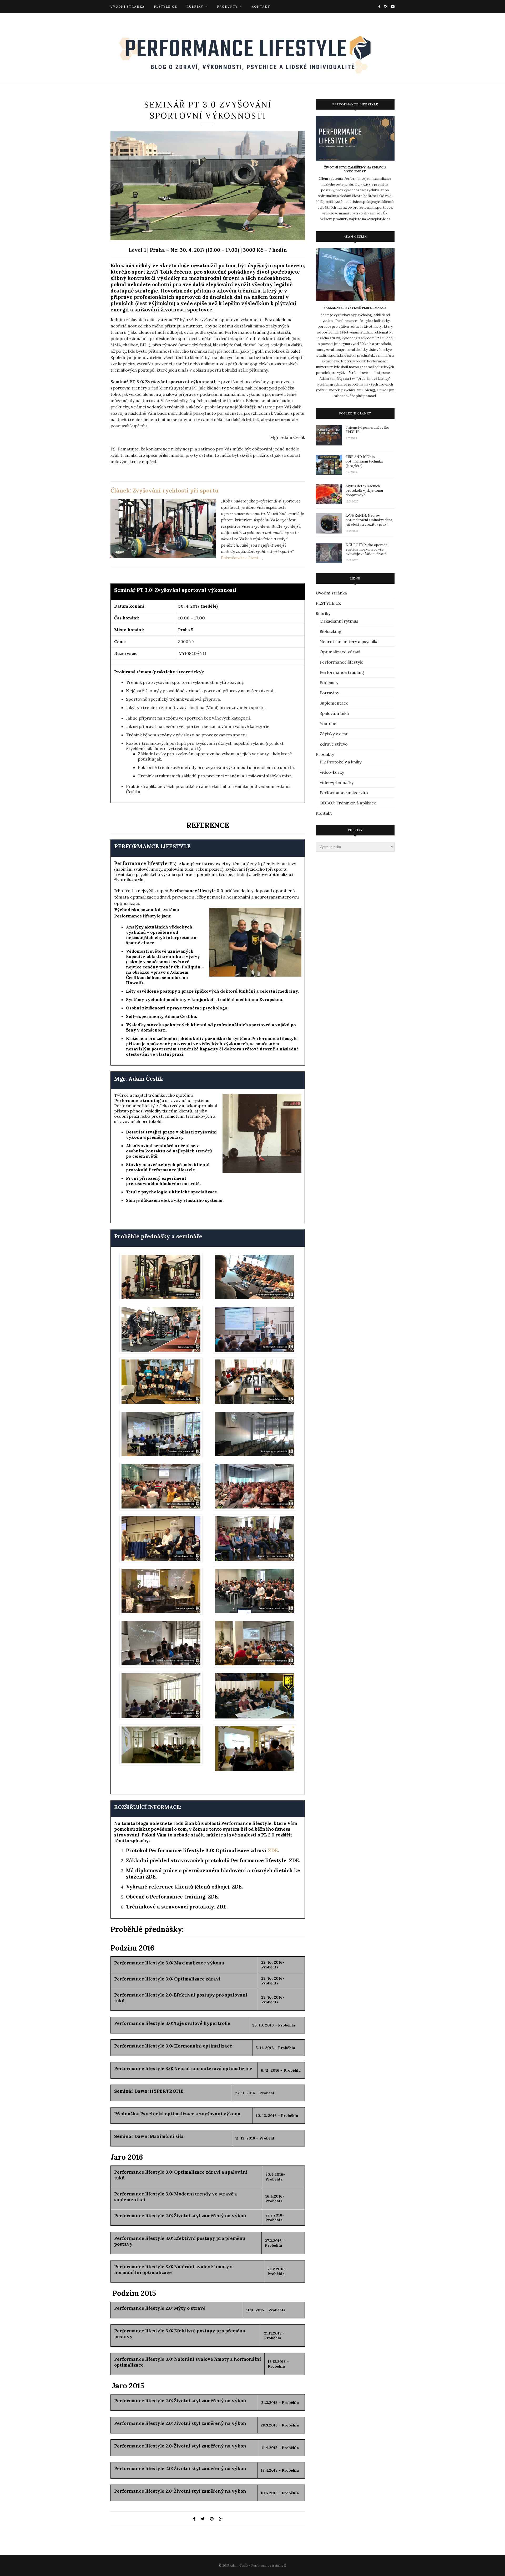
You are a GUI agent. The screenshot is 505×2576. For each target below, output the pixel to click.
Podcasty (329, 683)
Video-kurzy (332, 772)
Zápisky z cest (334, 734)
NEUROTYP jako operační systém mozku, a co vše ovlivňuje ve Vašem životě (367, 549)
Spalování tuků (334, 713)
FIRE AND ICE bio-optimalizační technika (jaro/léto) (364, 461)
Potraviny (329, 693)
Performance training (137, 1100)
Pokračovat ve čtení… (241, 558)
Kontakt (261, 7)
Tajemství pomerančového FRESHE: (367, 430)
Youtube (328, 723)
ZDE (273, 1850)
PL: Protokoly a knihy (340, 762)
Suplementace (334, 703)
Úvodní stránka (128, 7)
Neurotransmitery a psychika (349, 642)
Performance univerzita (344, 793)
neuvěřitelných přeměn (168, 1164)
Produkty (227, 7)
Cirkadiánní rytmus (339, 621)
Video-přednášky (337, 782)
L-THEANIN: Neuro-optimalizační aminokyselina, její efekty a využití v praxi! (369, 520)
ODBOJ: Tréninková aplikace (348, 803)
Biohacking (330, 631)
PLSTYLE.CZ (166, 7)
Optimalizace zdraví (340, 652)
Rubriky (195, 7)
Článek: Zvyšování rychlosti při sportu (164, 491)
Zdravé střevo (334, 744)
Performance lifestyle (341, 662)
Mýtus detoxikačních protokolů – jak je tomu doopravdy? (364, 491)
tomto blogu (135, 1823)
